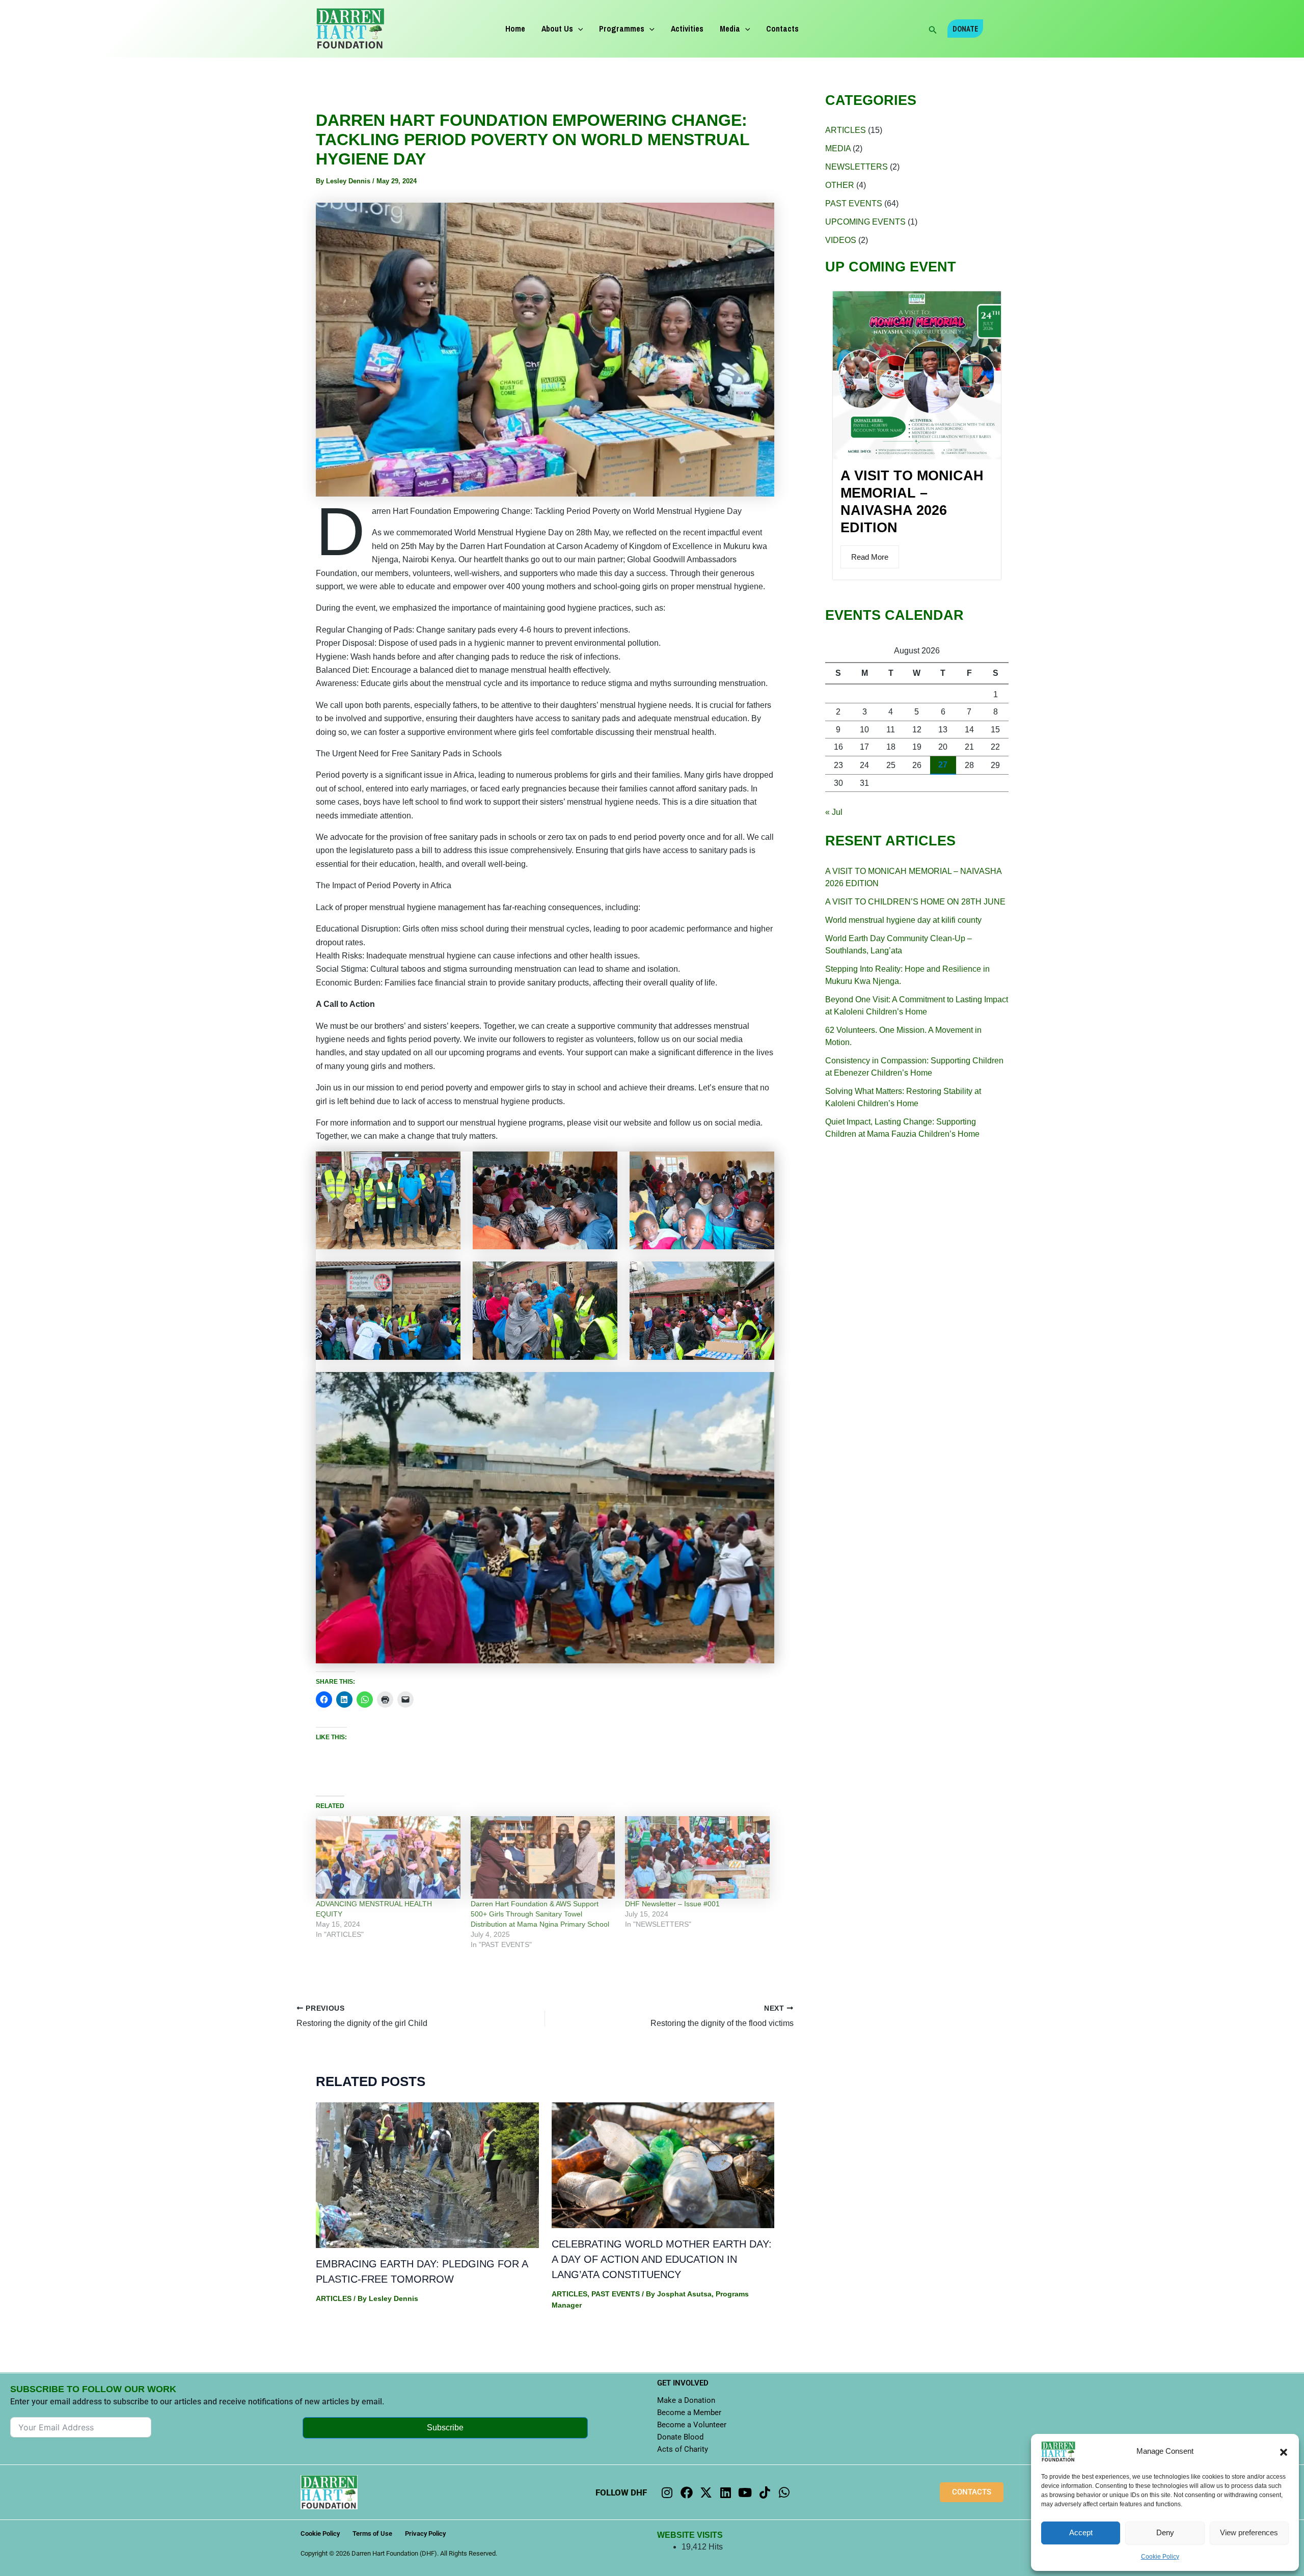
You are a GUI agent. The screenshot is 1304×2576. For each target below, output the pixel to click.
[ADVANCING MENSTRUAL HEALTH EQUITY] (388, 1857)
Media (730, 29)
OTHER (840, 185)
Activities (687, 29)
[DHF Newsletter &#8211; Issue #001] (697, 1857)
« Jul (834, 812)
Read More (870, 557)
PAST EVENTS (616, 2294)
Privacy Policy (425, 2533)
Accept (1081, 2532)
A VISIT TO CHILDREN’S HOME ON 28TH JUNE (915, 902)
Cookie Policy (1160, 2557)
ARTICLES (334, 2298)
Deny (1165, 2532)
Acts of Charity (683, 2449)
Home (515, 29)
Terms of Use (372, 2533)
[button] (1284, 2452)
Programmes (622, 29)
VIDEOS (841, 240)
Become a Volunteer (692, 2425)
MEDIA (838, 148)
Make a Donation (686, 2400)
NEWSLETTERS (857, 167)
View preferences (1249, 2532)
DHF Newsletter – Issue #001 (672, 1904)
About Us (557, 29)
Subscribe (445, 2428)
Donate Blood (680, 2437)
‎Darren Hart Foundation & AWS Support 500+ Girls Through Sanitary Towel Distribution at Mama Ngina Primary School (540, 1914)
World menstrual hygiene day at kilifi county (903, 920)
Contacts (782, 29)
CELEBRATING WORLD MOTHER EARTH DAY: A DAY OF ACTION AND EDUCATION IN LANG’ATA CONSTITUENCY (662, 2259)
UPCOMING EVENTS (865, 222)
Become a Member (689, 2413)
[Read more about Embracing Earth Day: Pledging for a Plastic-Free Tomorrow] (427, 2174)
